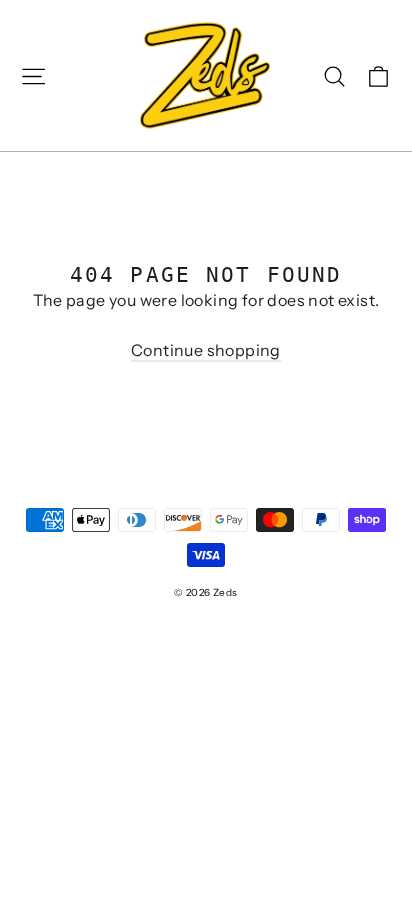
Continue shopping (206, 350)
